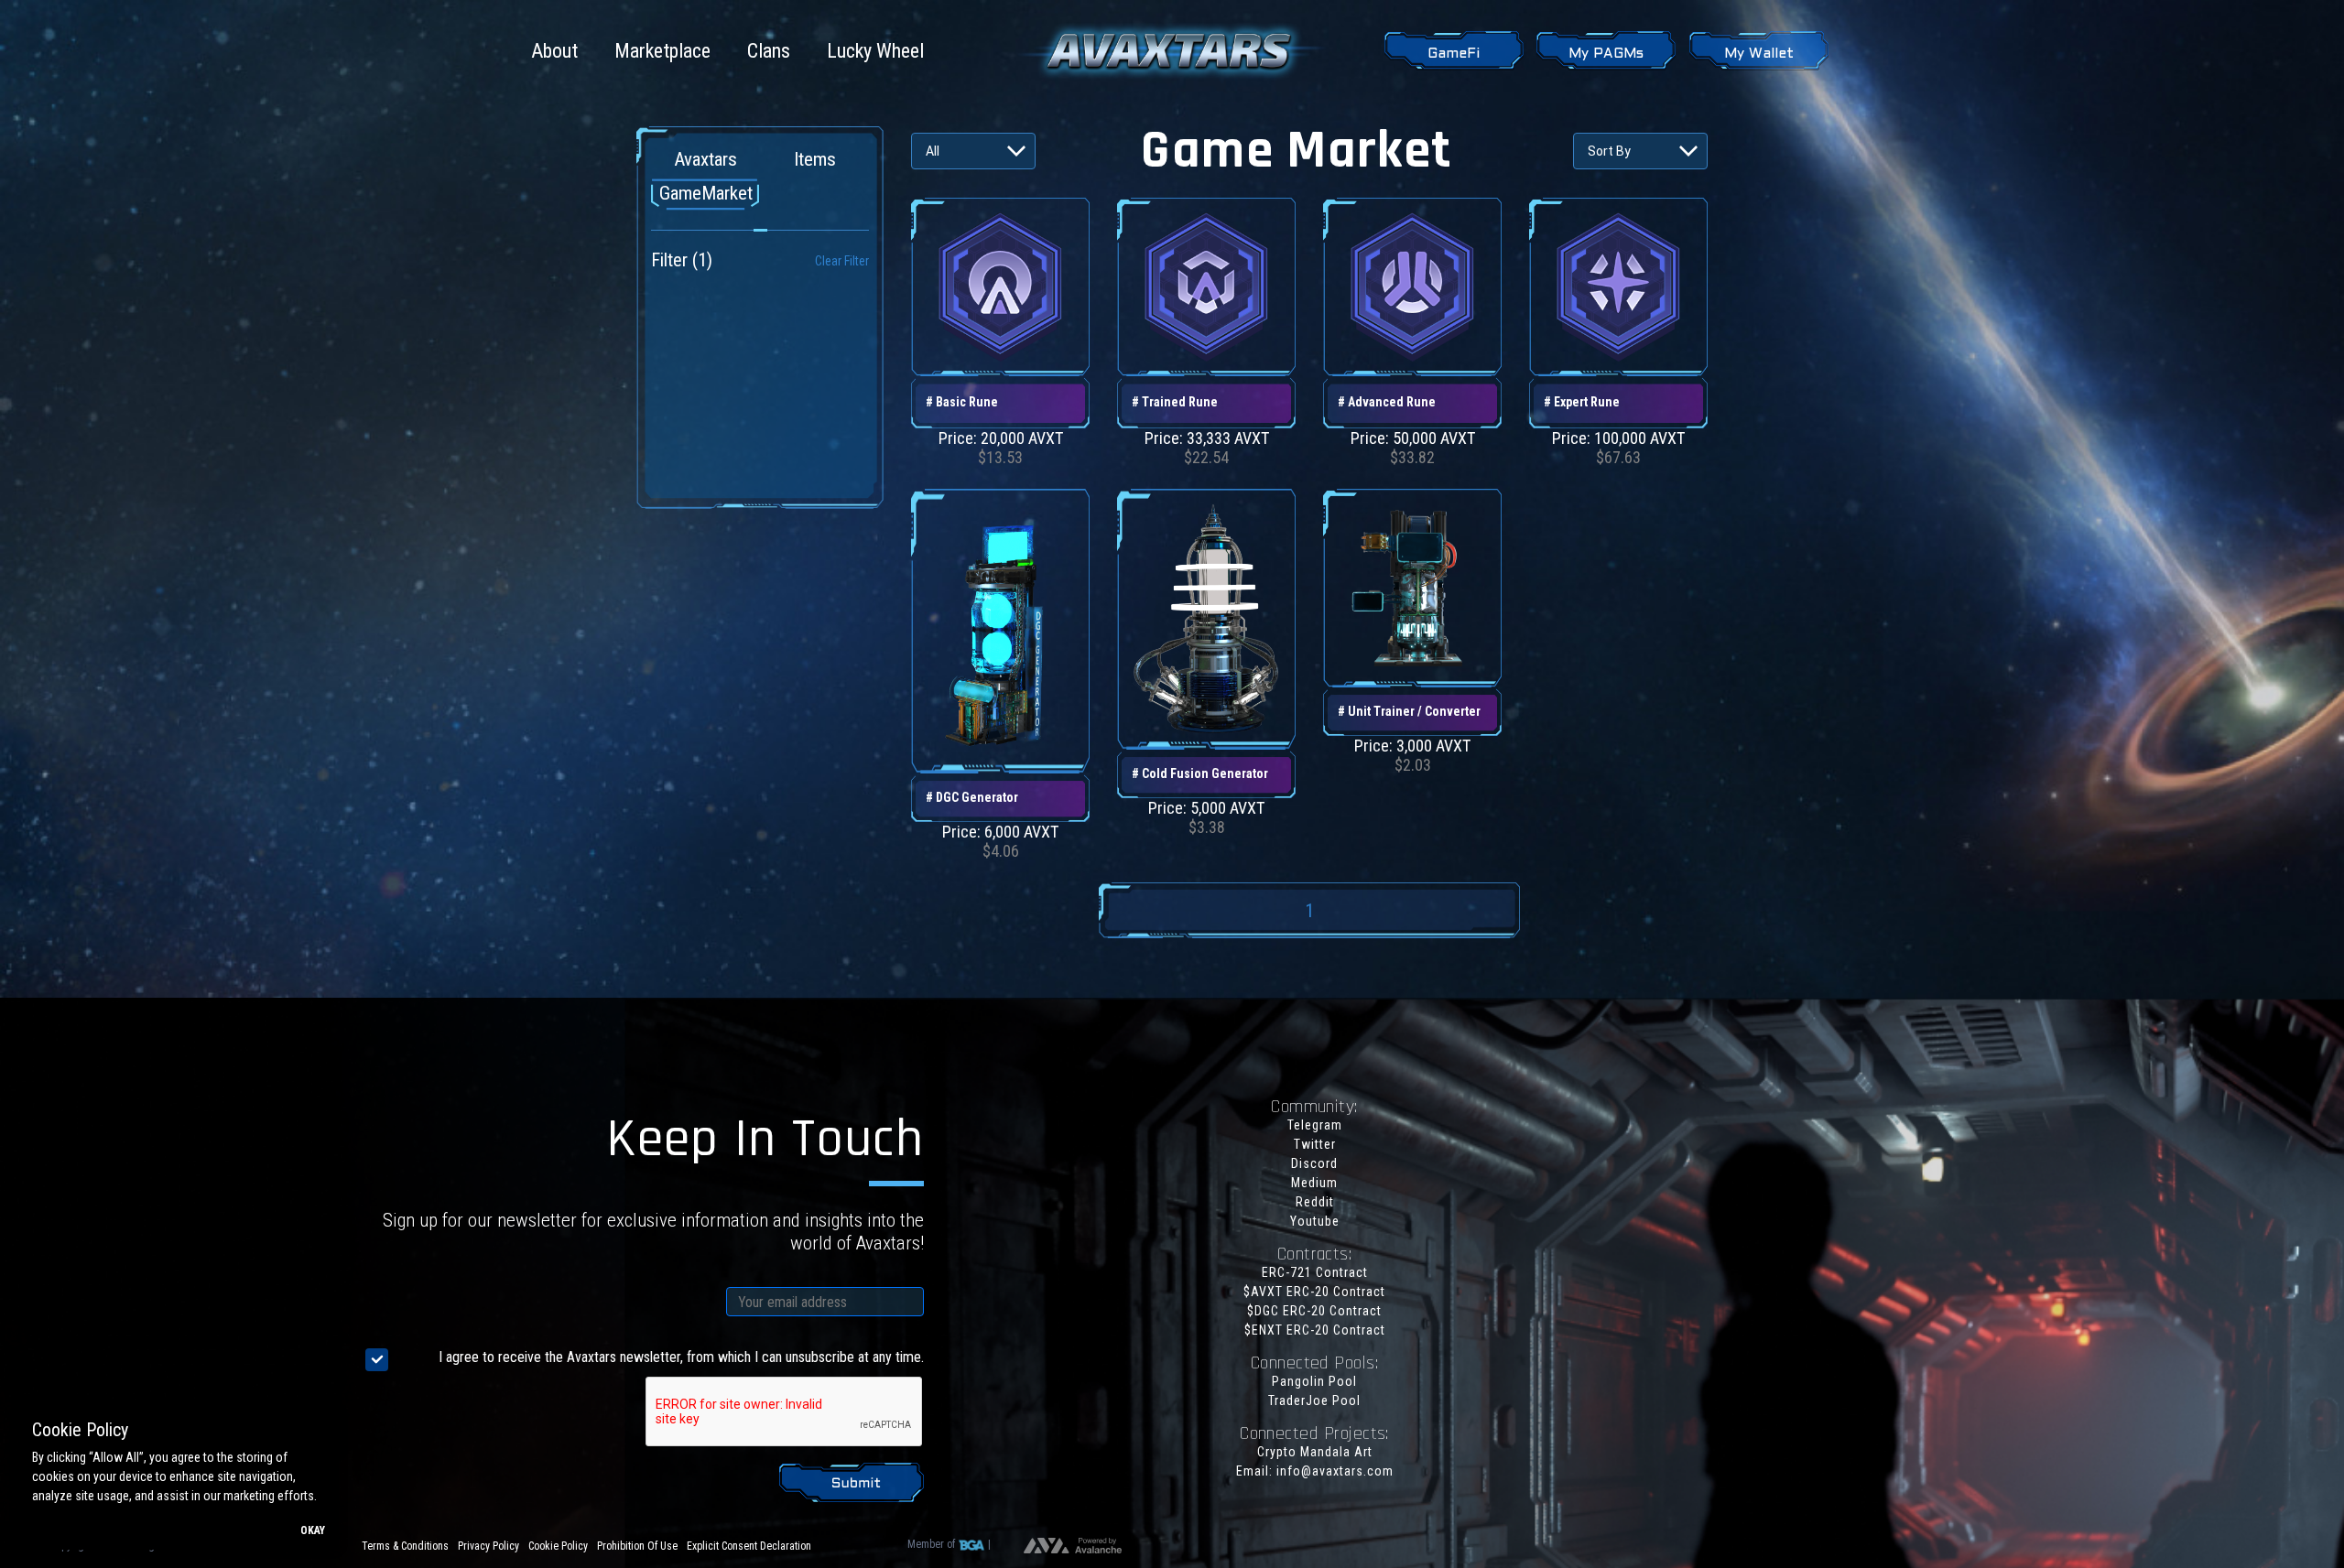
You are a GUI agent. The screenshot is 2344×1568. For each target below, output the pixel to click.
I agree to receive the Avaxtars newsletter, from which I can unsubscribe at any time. (681, 1357)
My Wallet (1759, 54)
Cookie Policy (558, 1546)
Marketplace (662, 51)
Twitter (1315, 1144)
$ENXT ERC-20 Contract (1315, 1330)
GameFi (1454, 54)
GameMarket (706, 193)
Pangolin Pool (1314, 1381)
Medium (1314, 1183)
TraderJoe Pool (1314, 1400)
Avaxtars (705, 159)
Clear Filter (842, 261)
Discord (1314, 1163)
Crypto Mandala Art (1315, 1452)
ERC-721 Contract (1315, 1272)
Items (815, 159)
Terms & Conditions (405, 1546)
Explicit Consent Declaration (749, 1546)
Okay (313, 1530)
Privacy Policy (488, 1546)
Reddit (1315, 1202)
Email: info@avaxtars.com (1315, 1471)
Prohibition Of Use (637, 1546)
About (554, 51)
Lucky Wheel (875, 51)
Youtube (1315, 1221)
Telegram (1315, 1125)
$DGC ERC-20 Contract (1314, 1311)
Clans (769, 51)
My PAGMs (1606, 54)
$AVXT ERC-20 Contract (1314, 1292)
